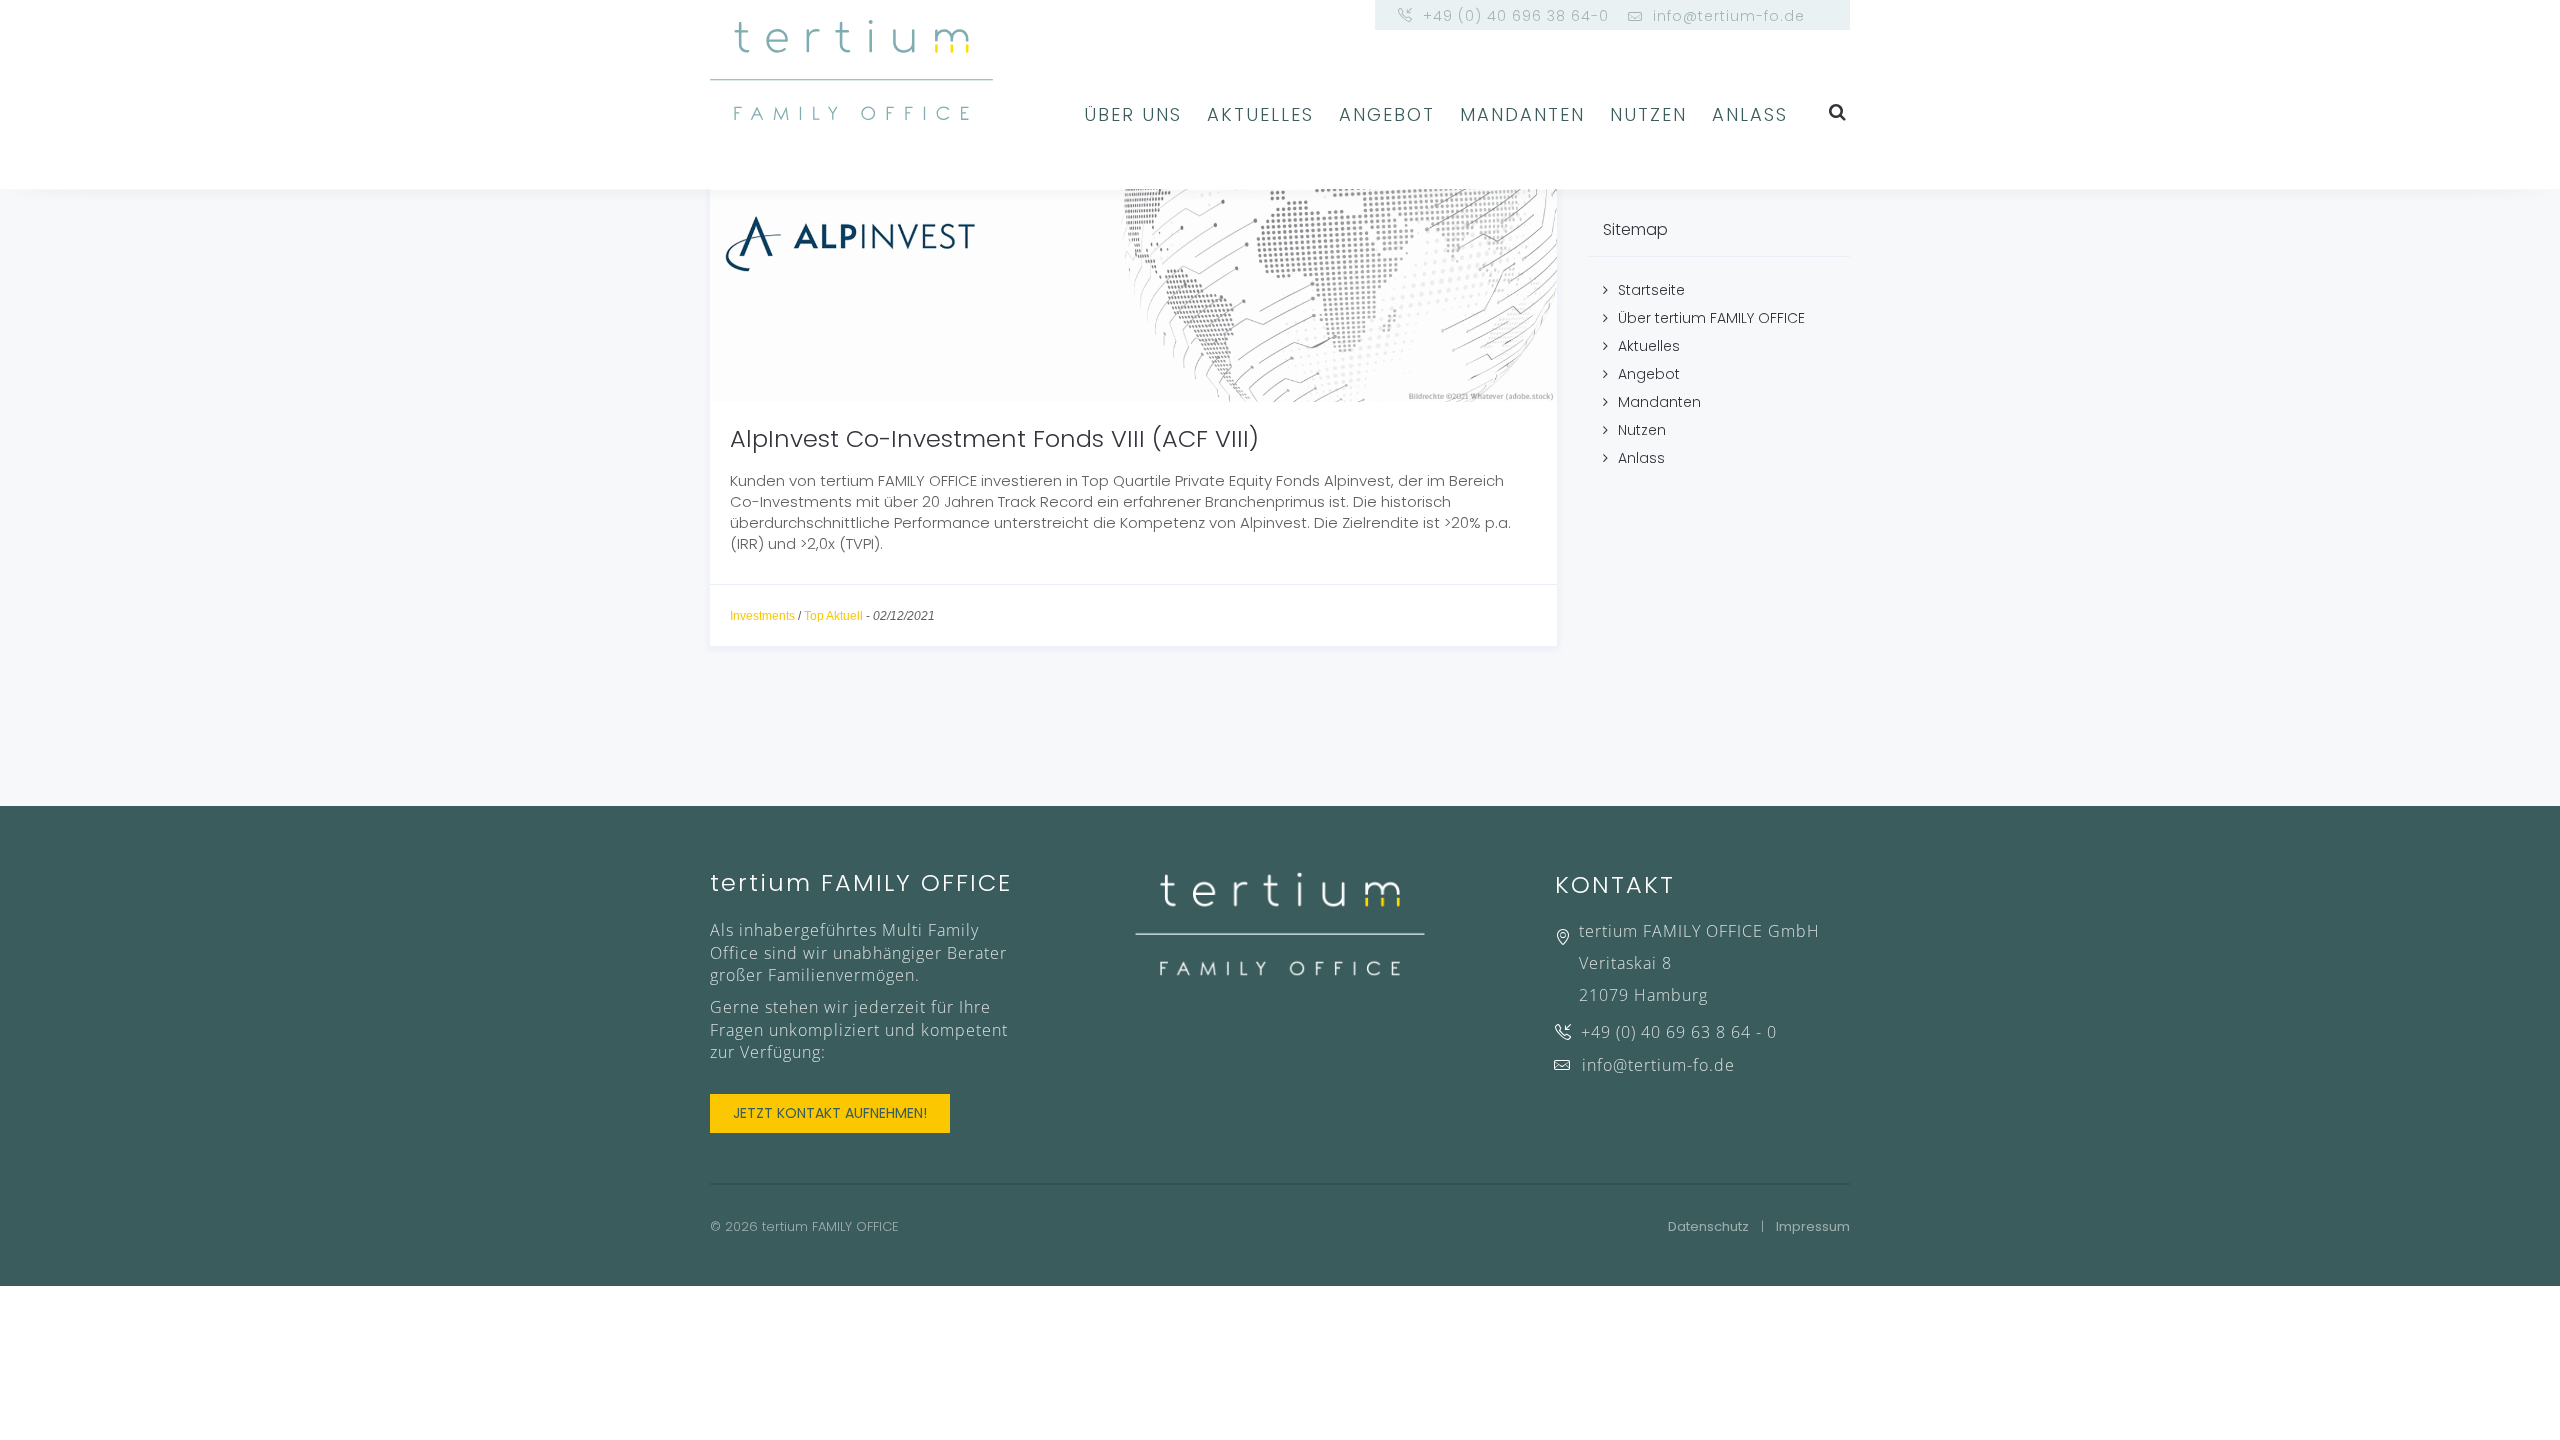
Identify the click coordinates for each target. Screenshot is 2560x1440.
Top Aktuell (833, 616)
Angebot (1387, 114)
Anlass (1750, 114)
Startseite (1651, 290)
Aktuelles (1260, 114)
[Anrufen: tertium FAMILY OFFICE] (1702, 1036)
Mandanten (1522, 114)
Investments (762, 616)
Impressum (1813, 1226)
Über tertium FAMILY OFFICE (1711, 318)
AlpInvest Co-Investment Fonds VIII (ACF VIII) (994, 438)
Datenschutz (1708, 1226)
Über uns (1133, 114)
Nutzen (1648, 114)
